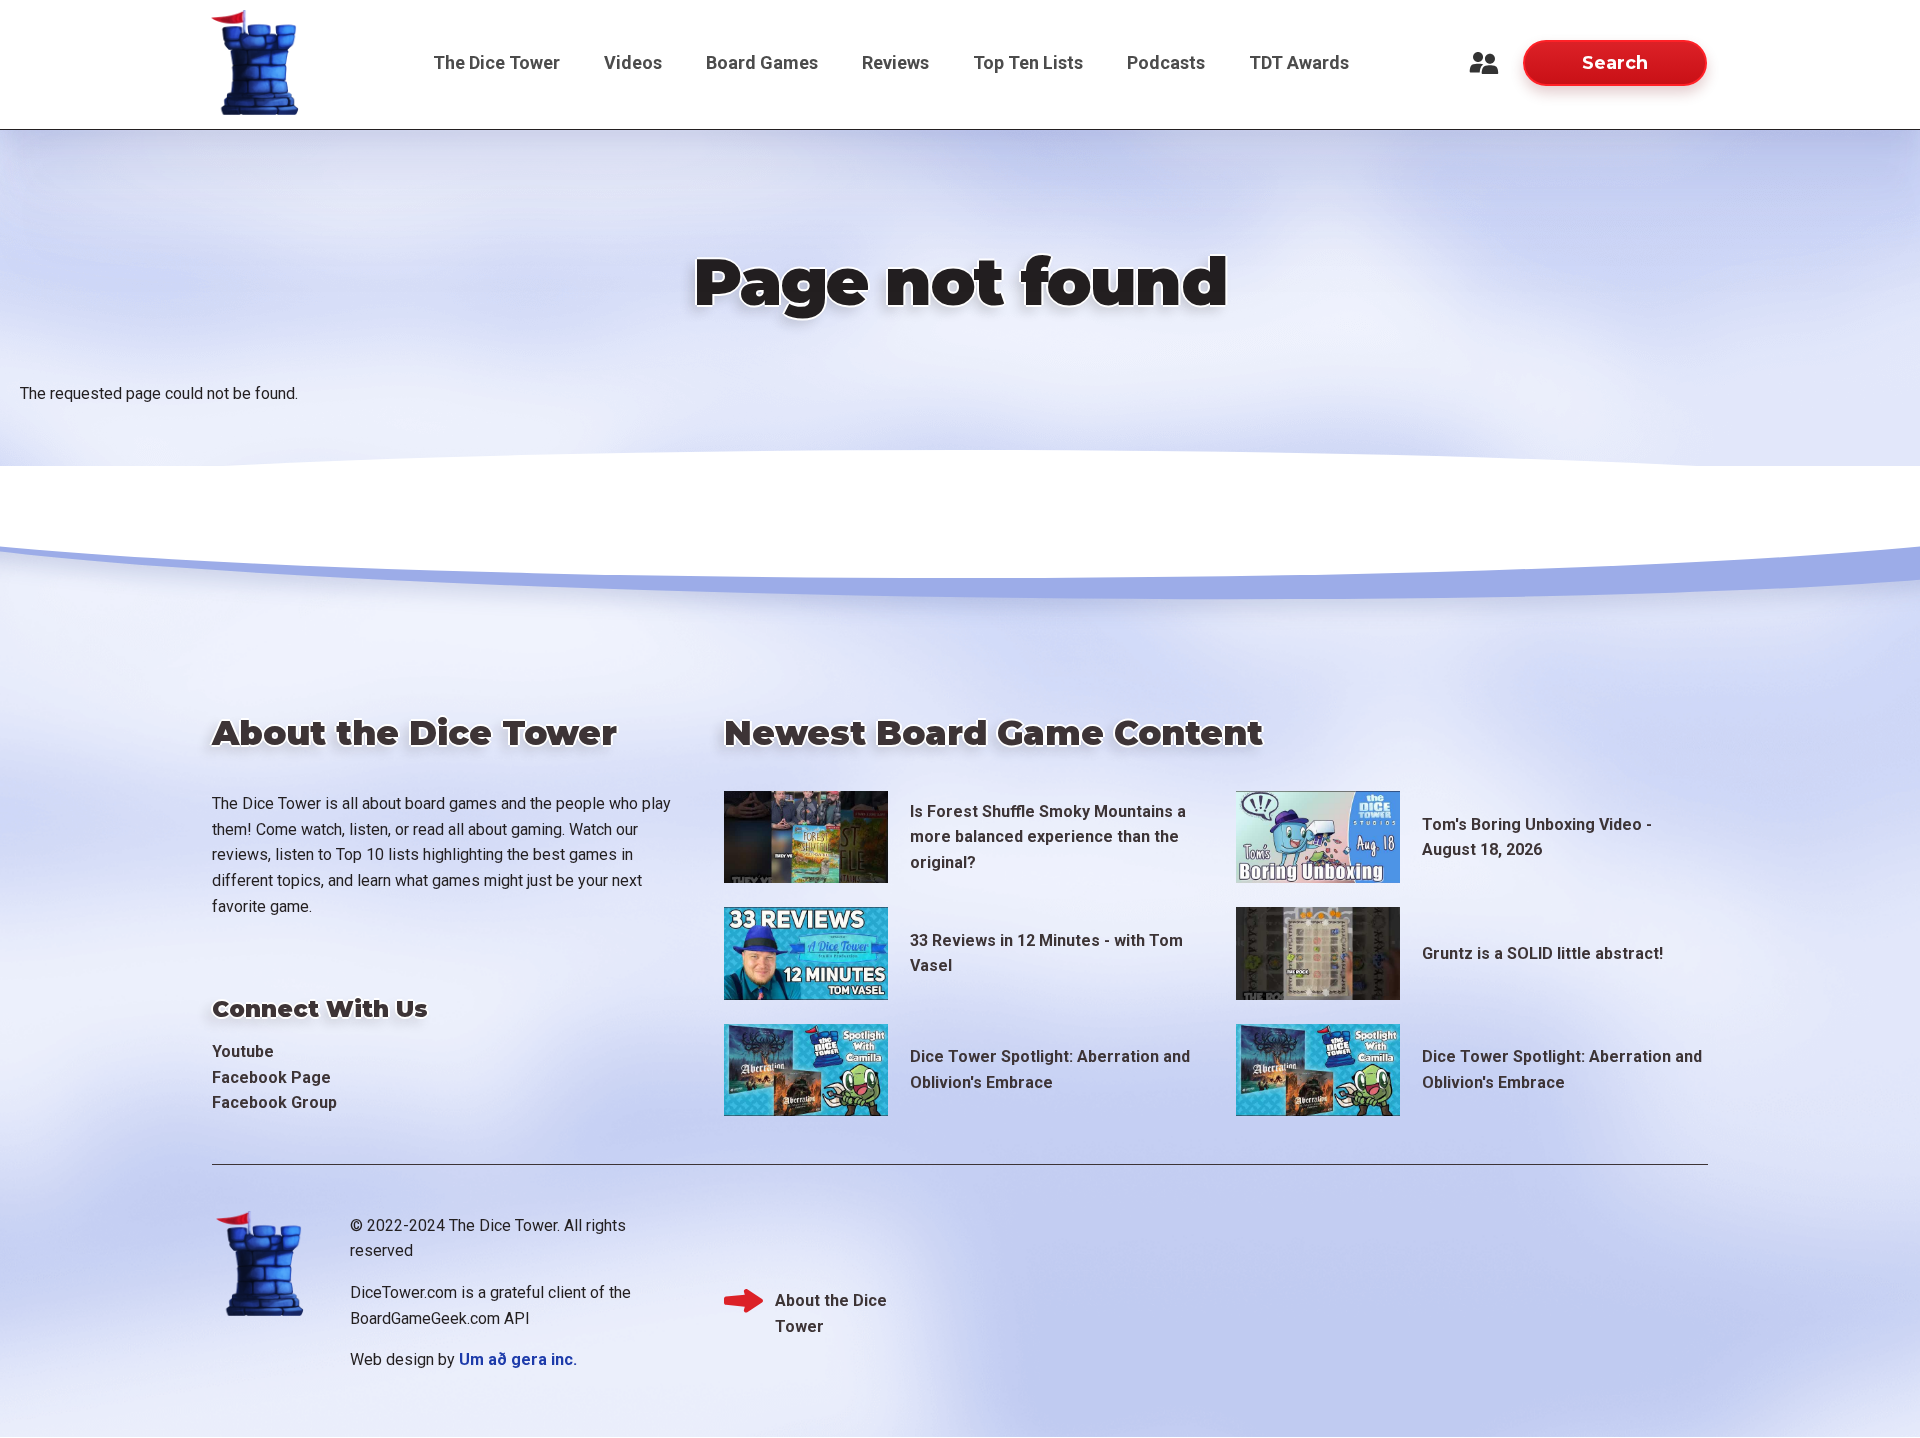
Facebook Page (271, 1077)
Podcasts (1166, 62)
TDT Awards (1299, 62)
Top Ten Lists (1028, 62)
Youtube (243, 1051)
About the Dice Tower (831, 1302)
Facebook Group (274, 1102)
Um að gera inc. (518, 1359)
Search (1615, 63)
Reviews (895, 62)
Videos (633, 62)
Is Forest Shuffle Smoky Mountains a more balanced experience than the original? (1048, 837)
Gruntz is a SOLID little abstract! (1542, 953)
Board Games (762, 62)
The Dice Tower (496, 62)
